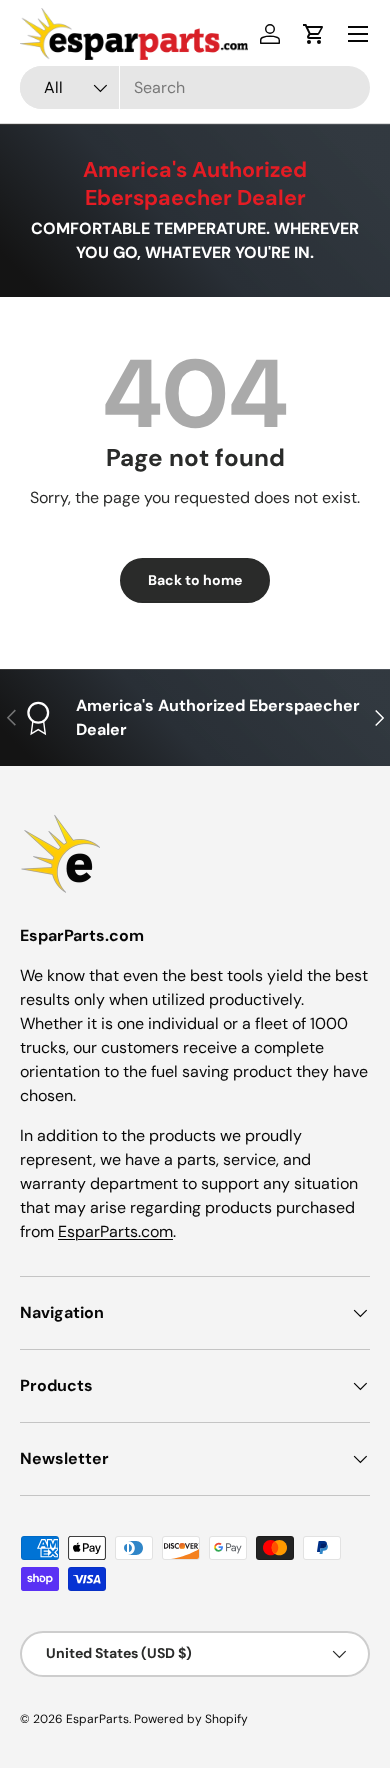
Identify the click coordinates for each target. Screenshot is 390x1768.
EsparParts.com (115, 1231)
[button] (314, 34)
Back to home (195, 580)
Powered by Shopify (191, 1719)
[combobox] (195, 87)
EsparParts (97, 1719)
